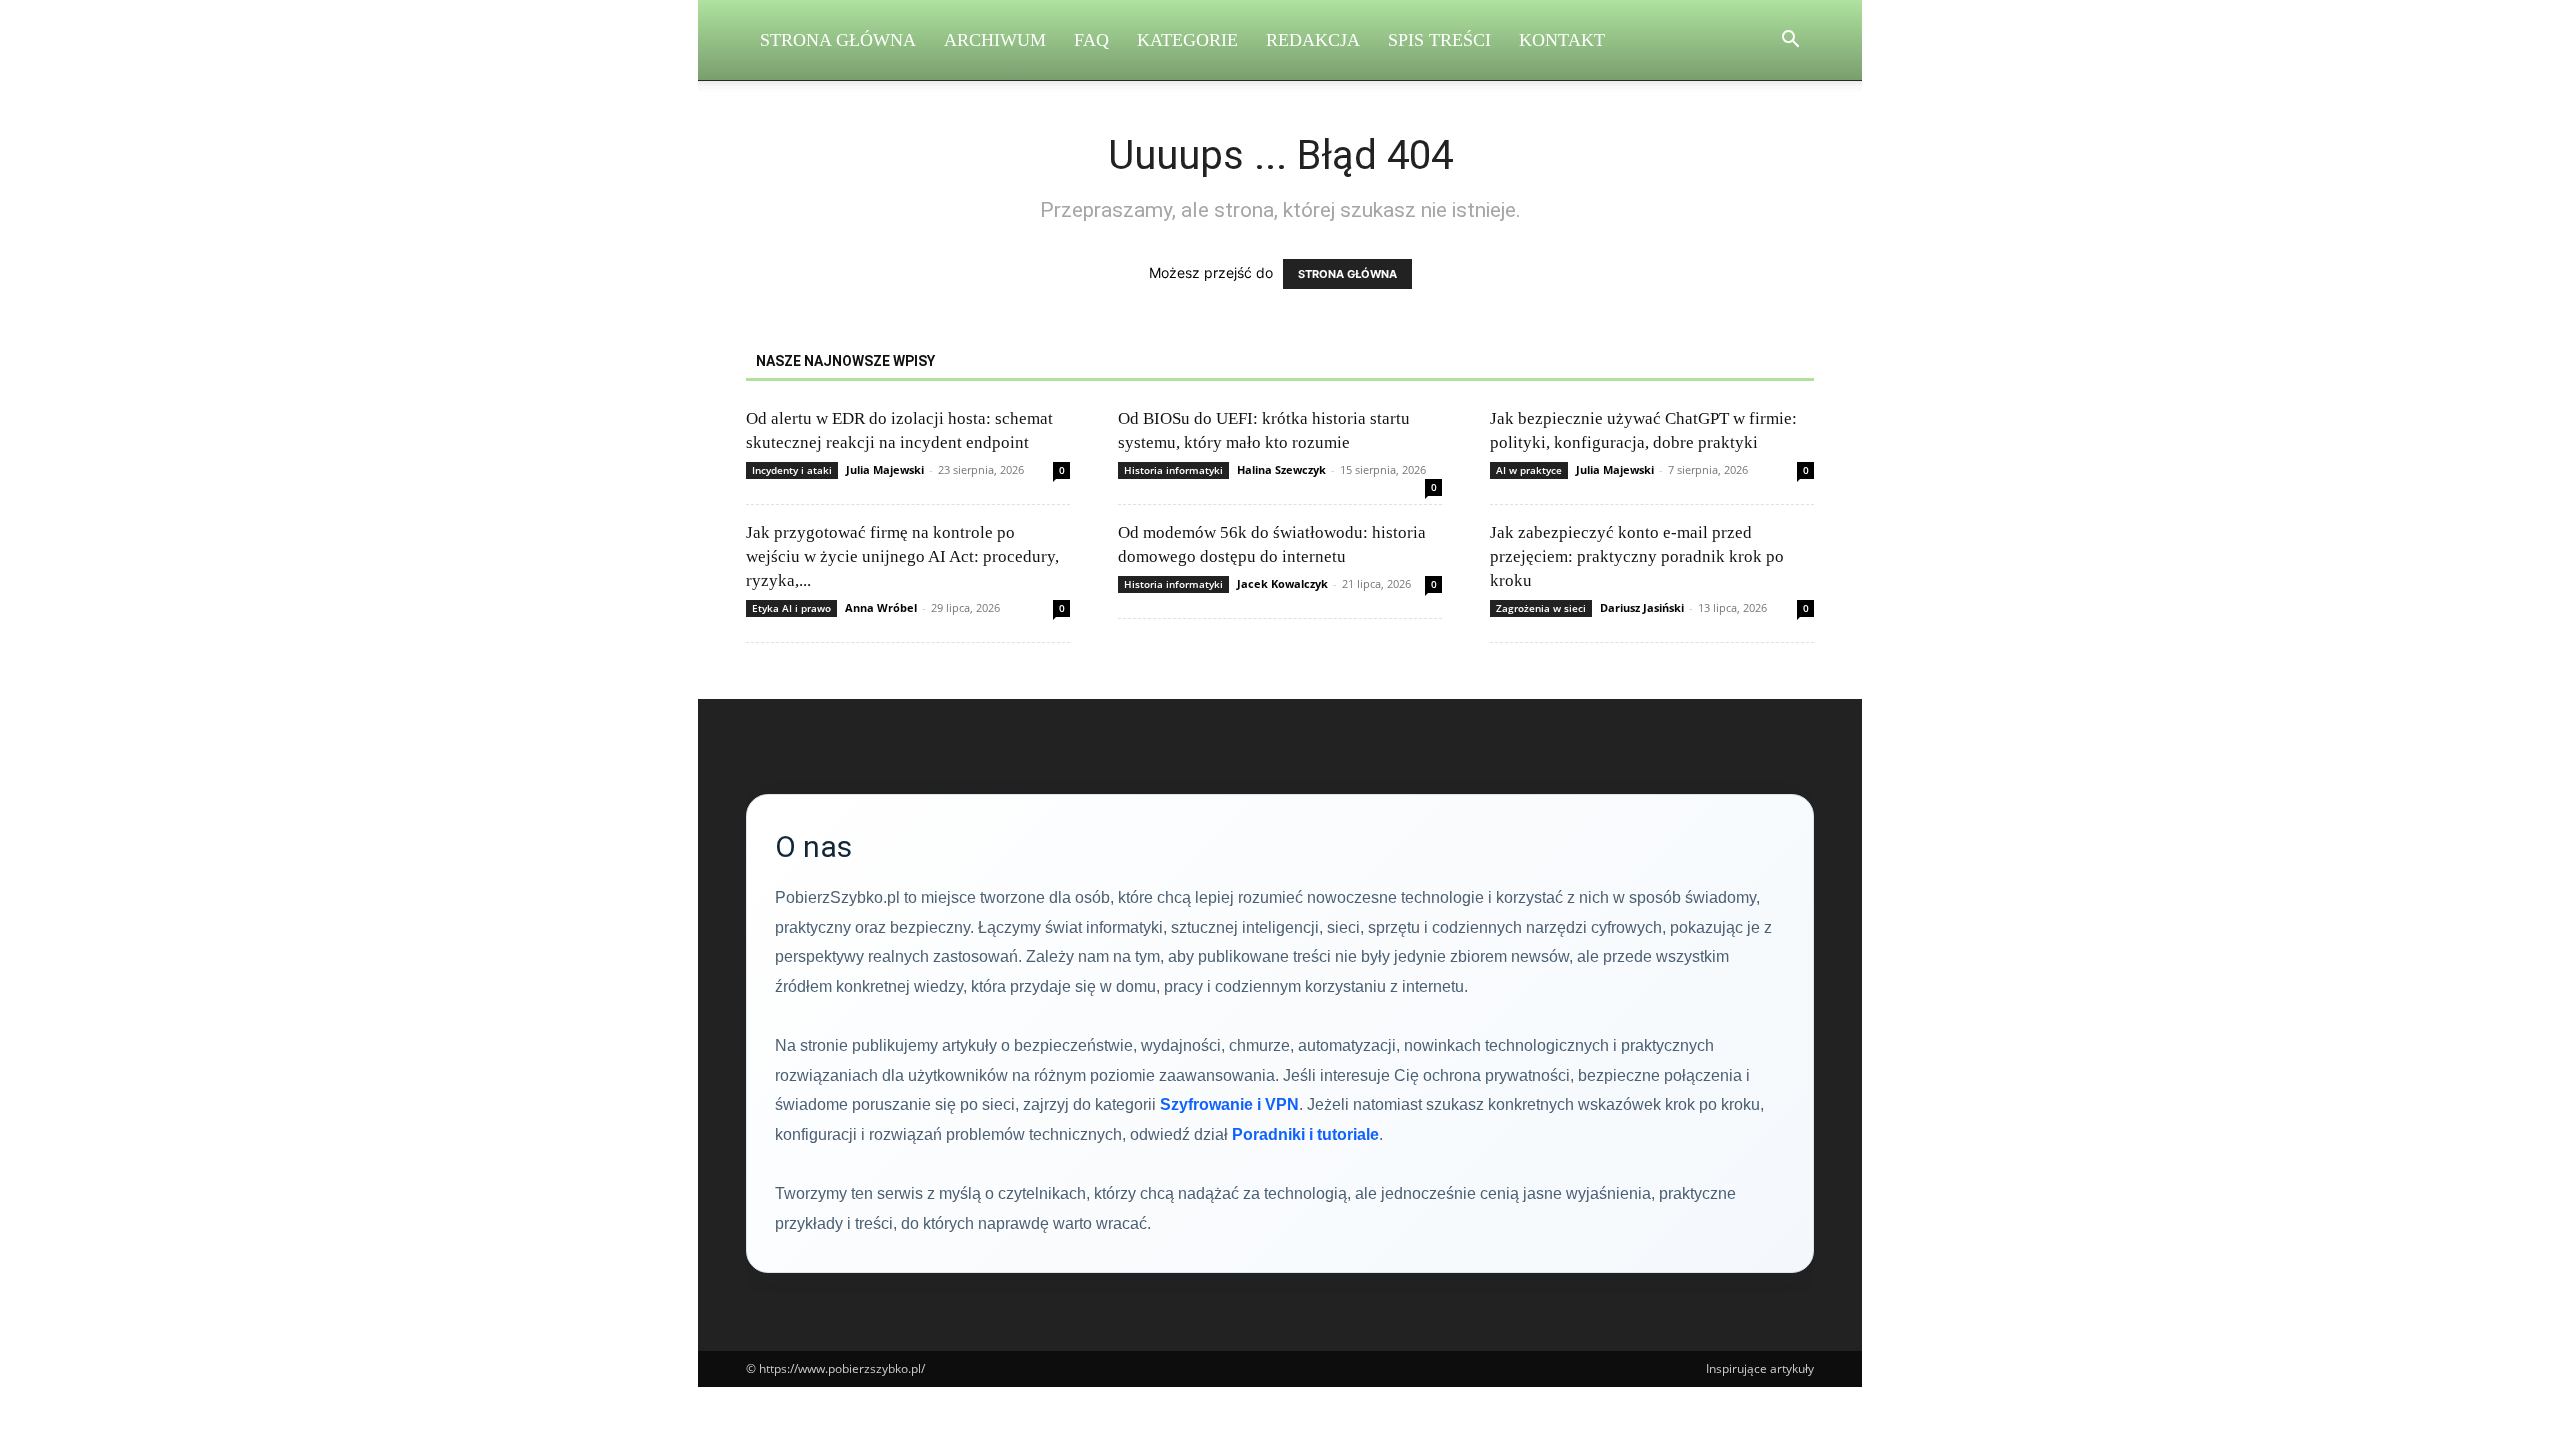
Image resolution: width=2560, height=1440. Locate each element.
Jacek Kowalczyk (1282, 583)
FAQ (1091, 40)
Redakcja (1313, 40)
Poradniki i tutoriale (1305, 1134)
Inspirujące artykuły (1760, 1368)
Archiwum (995, 40)
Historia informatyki (1173, 470)
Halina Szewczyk (1281, 469)
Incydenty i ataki (792, 470)
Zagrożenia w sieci (1541, 608)
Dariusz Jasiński (1642, 607)
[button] (1790, 41)
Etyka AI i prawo (791, 608)
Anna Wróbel (881, 607)
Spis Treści (1439, 40)
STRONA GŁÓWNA (1347, 274)
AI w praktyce (1529, 470)
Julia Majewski (885, 469)
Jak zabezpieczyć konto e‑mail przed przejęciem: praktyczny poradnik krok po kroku (1637, 556)
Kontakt (1562, 40)
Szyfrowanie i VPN (1229, 1104)
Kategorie (1187, 40)
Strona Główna (838, 40)
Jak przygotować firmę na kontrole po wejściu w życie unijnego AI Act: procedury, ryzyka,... (902, 556)
